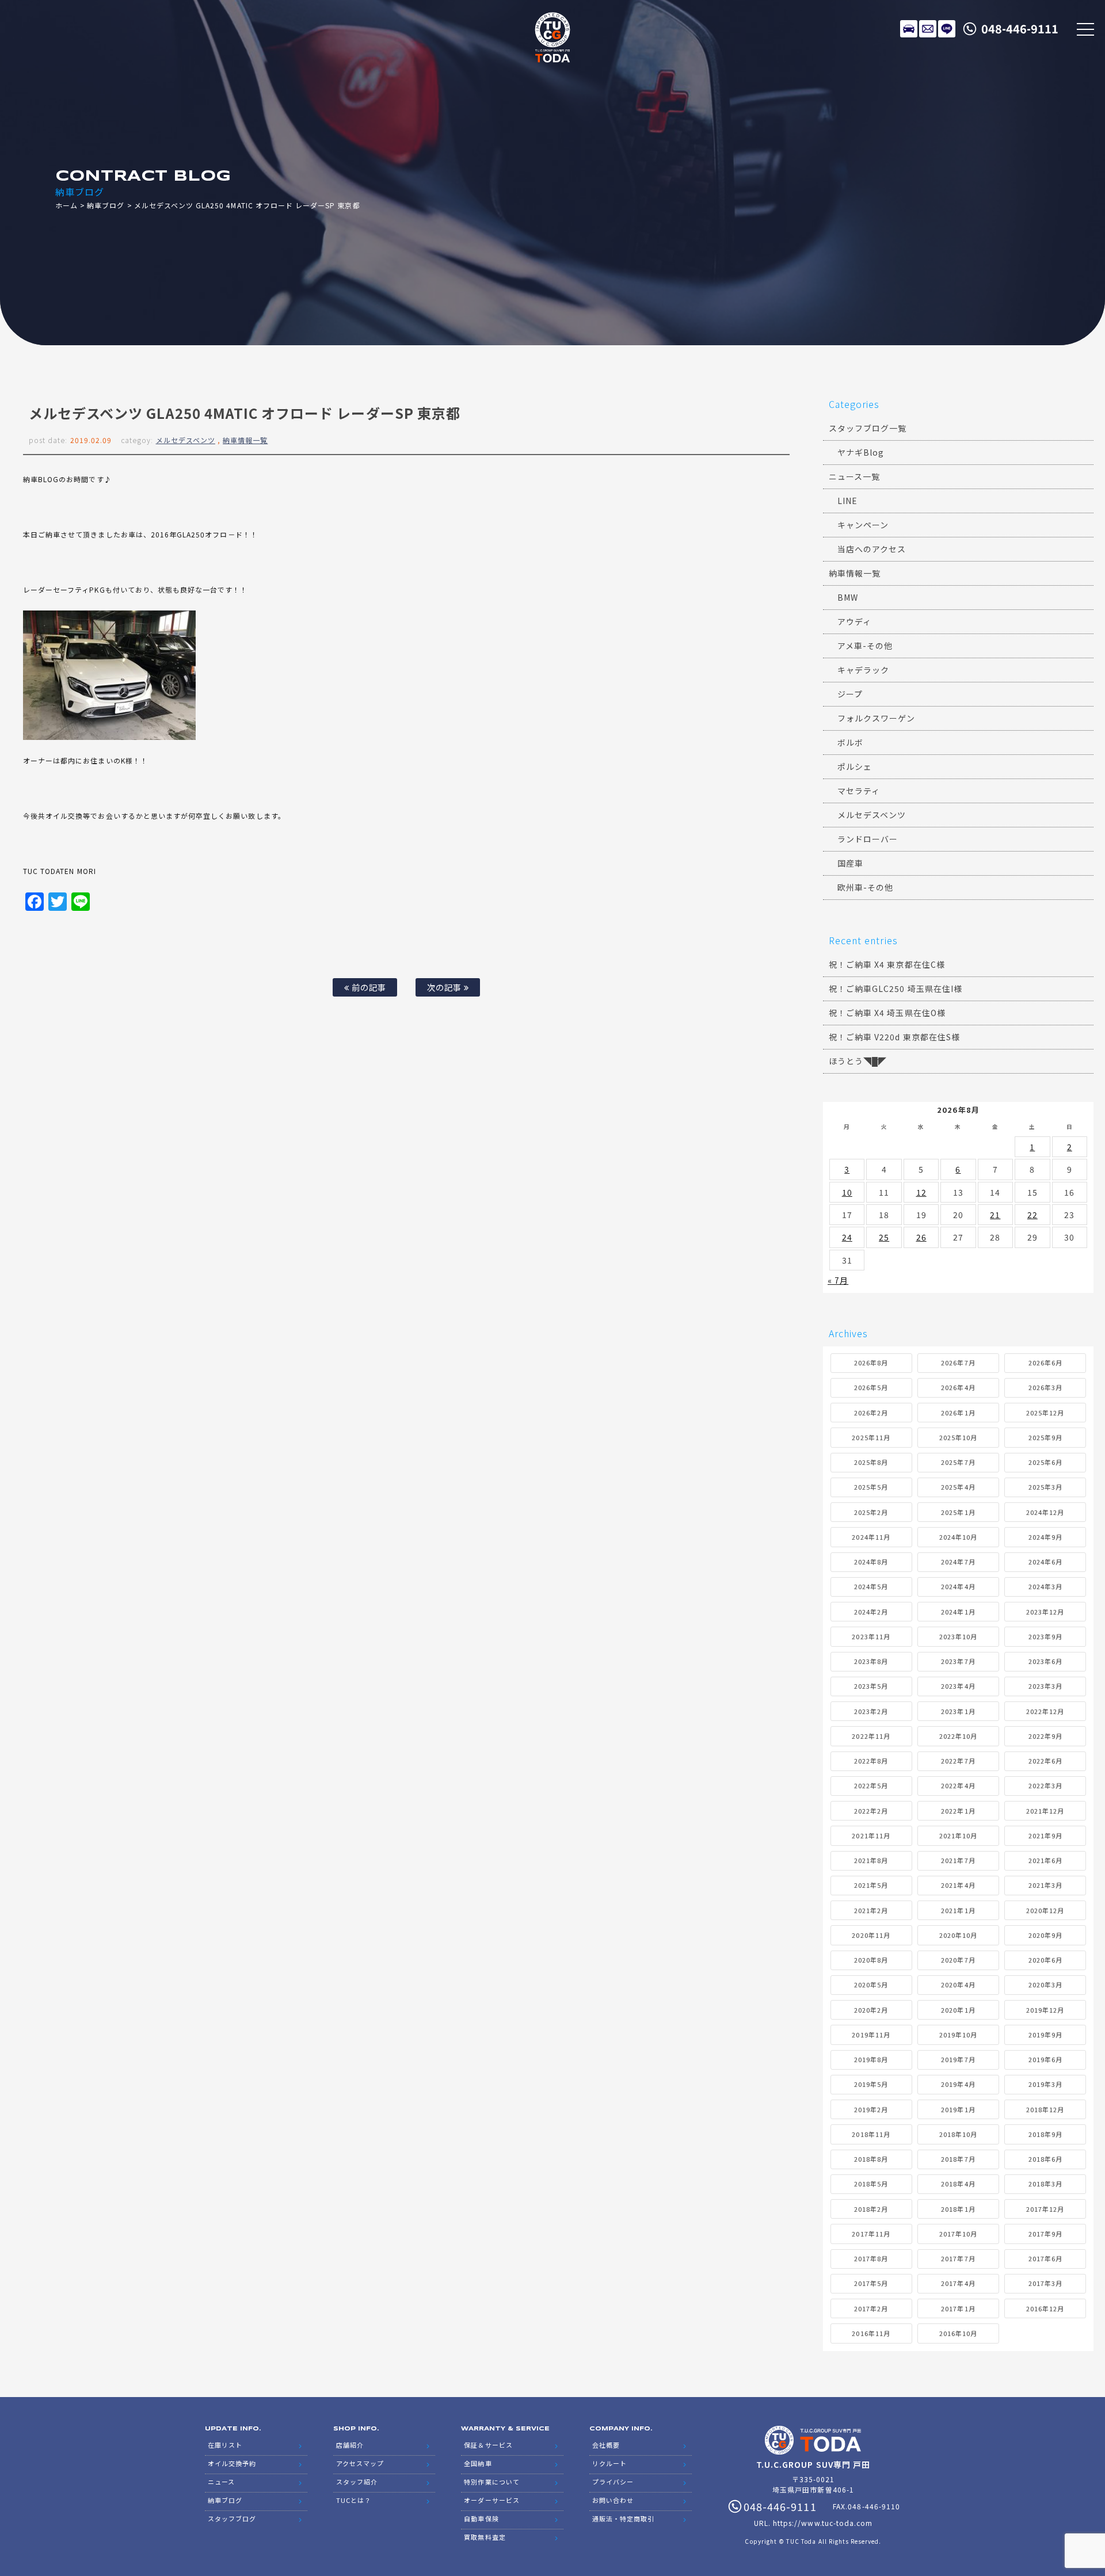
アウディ (854, 621)
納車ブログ (106, 205)
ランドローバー (868, 839)
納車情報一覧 (245, 440)
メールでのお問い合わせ (928, 29)
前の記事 (368, 987)
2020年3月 (1045, 1985)
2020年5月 (871, 1985)
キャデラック (863, 670)
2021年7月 (958, 1860)
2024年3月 (1045, 1586)
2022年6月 (1045, 1761)
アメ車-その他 (865, 646)
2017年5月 (871, 2283)
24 (847, 1237)
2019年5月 (871, 2084)
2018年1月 (958, 2209)
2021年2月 (871, 1910)
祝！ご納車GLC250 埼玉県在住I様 (896, 989)
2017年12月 (1045, 2209)
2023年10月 (958, 1636)
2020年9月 (1045, 1935)
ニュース (221, 2482)
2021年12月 (1045, 1811)
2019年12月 (1045, 2010)
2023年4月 (958, 1686)
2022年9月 (1045, 1736)
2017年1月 (958, 2308)
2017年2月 (871, 2308)
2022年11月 (871, 1736)
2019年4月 (958, 2084)
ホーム (66, 205)
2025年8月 (871, 1462)
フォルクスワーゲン (876, 718)
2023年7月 (958, 1661)
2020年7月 (958, 1960)
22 (1032, 1215)
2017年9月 (1045, 2234)
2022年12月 (1045, 1711)
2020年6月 (1045, 1960)
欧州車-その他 (865, 887)
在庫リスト (909, 29)
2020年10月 (958, 1935)
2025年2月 (871, 1512)
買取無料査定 (485, 2537)
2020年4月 (958, 1985)
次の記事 (445, 987)
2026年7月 (958, 1363)
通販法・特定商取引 (623, 2518)
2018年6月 (1045, 2159)
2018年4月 (958, 2184)
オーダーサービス (491, 2500)
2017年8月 (871, 2258)
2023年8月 (871, 1661)
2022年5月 (871, 1785)
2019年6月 (1045, 2059)
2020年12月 (1045, 1910)
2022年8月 (871, 1761)
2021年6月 (1045, 1860)
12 (921, 1192)
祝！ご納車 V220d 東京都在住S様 (894, 1037)
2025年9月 (1045, 1437)
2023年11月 (871, 1636)
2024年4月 (958, 1586)
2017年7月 (958, 2258)
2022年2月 (871, 1811)
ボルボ (850, 742)
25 (884, 1237)
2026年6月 (1045, 1363)
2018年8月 (871, 2159)
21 (995, 1215)
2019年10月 (958, 2035)
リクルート (609, 2463)
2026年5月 (871, 1387)
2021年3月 (1045, 1885)
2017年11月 (871, 2234)
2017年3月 (1045, 2283)
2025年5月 (871, 1487)
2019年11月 (871, 2035)
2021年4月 (958, 1885)
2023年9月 (1045, 1636)
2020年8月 (871, 1960)
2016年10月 (958, 2333)
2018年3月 (1045, 2184)
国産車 (850, 863)
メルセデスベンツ (186, 440)
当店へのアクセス (872, 549)
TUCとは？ (354, 2500)
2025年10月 (958, 1437)
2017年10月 (958, 2234)
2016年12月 (1045, 2308)
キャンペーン (863, 525)
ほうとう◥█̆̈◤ (858, 1061)
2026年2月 (871, 1413)
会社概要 (606, 2445)
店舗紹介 (350, 2445)
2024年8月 (871, 1562)
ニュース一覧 (854, 476)
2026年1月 (958, 1413)
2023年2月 (871, 1711)
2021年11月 (871, 1835)
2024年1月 (958, 1612)
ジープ (850, 694)
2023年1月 (958, 1711)
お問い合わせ (613, 2500)
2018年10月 (958, 2134)
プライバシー (613, 2482)
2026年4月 (958, 1387)
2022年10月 (958, 1736)
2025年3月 (1045, 1487)
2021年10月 (958, 1835)
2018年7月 (958, 2159)
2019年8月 (871, 2059)
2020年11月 (871, 1935)
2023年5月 (871, 1686)
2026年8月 (871, 1363)
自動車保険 (481, 2518)
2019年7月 (958, 2059)
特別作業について (491, 2482)
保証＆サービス (488, 2445)
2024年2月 (871, 1612)
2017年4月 (958, 2283)
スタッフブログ (232, 2518)
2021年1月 (958, 1910)
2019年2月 (871, 2109)
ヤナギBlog (861, 452)
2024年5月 (871, 1586)
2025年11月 (871, 1437)
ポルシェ (855, 766)
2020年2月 (871, 2010)
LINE (947, 29)
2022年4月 (958, 1785)
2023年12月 (1045, 1612)
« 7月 (838, 1280)
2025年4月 (958, 1487)
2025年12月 (1045, 1413)
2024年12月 (1045, 1512)
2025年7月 (958, 1462)
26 (921, 1237)
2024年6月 (1045, 1562)
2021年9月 (1045, 1835)
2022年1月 (958, 1811)
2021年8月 (871, 1860)
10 (847, 1192)
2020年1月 (958, 2010)
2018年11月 (871, 2134)
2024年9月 (1045, 1537)
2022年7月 (958, 1761)
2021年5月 (871, 1885)
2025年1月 (958, 1512)
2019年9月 (1045, 2035)
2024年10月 (958, 1537)
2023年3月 (1045, 1686)
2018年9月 (1045, 2134)
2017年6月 (1045, 2258)
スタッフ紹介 (357, 2482)
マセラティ (859, 791)
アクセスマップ (360, 2463)
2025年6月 (1045, 1462)
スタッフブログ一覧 (868, 428)
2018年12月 (1045, 2109)
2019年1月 (958, 2109)
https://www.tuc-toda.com (823, 2523)
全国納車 (478, 2463)
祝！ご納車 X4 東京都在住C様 (887, 964)
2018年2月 (871, 2209)
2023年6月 (1045, 1661)
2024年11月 (871, 1537)
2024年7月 (958, 1562)
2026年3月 (1045, 1387)
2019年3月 (1045, 2084)
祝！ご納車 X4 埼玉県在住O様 (887, 1013)
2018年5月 (871, 2184)
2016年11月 (871, 2333)
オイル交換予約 (232, 2463)
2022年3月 (1045, 1785)
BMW (848, 597)
